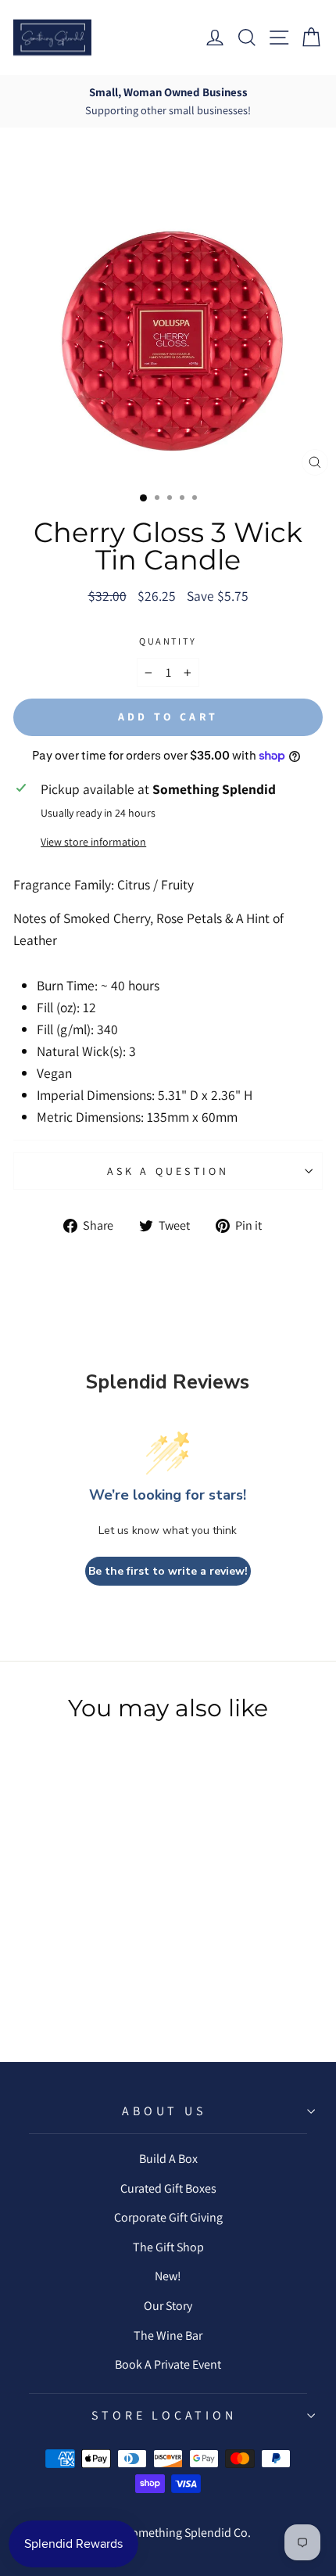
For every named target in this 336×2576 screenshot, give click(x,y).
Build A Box (168, 2159)
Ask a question (168, 1171)
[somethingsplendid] (52, 38)
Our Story (168, 2306)
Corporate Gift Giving (168, 2217)
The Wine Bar (168, 2335)
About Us (164, 2111)
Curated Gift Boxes (168, 2188)
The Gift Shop (168, 2247)
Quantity (168, 641)
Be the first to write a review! (168, 1571)
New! (168, 2276)
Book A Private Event (168, 2364)
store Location (164, 2415)
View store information (93, 842)
